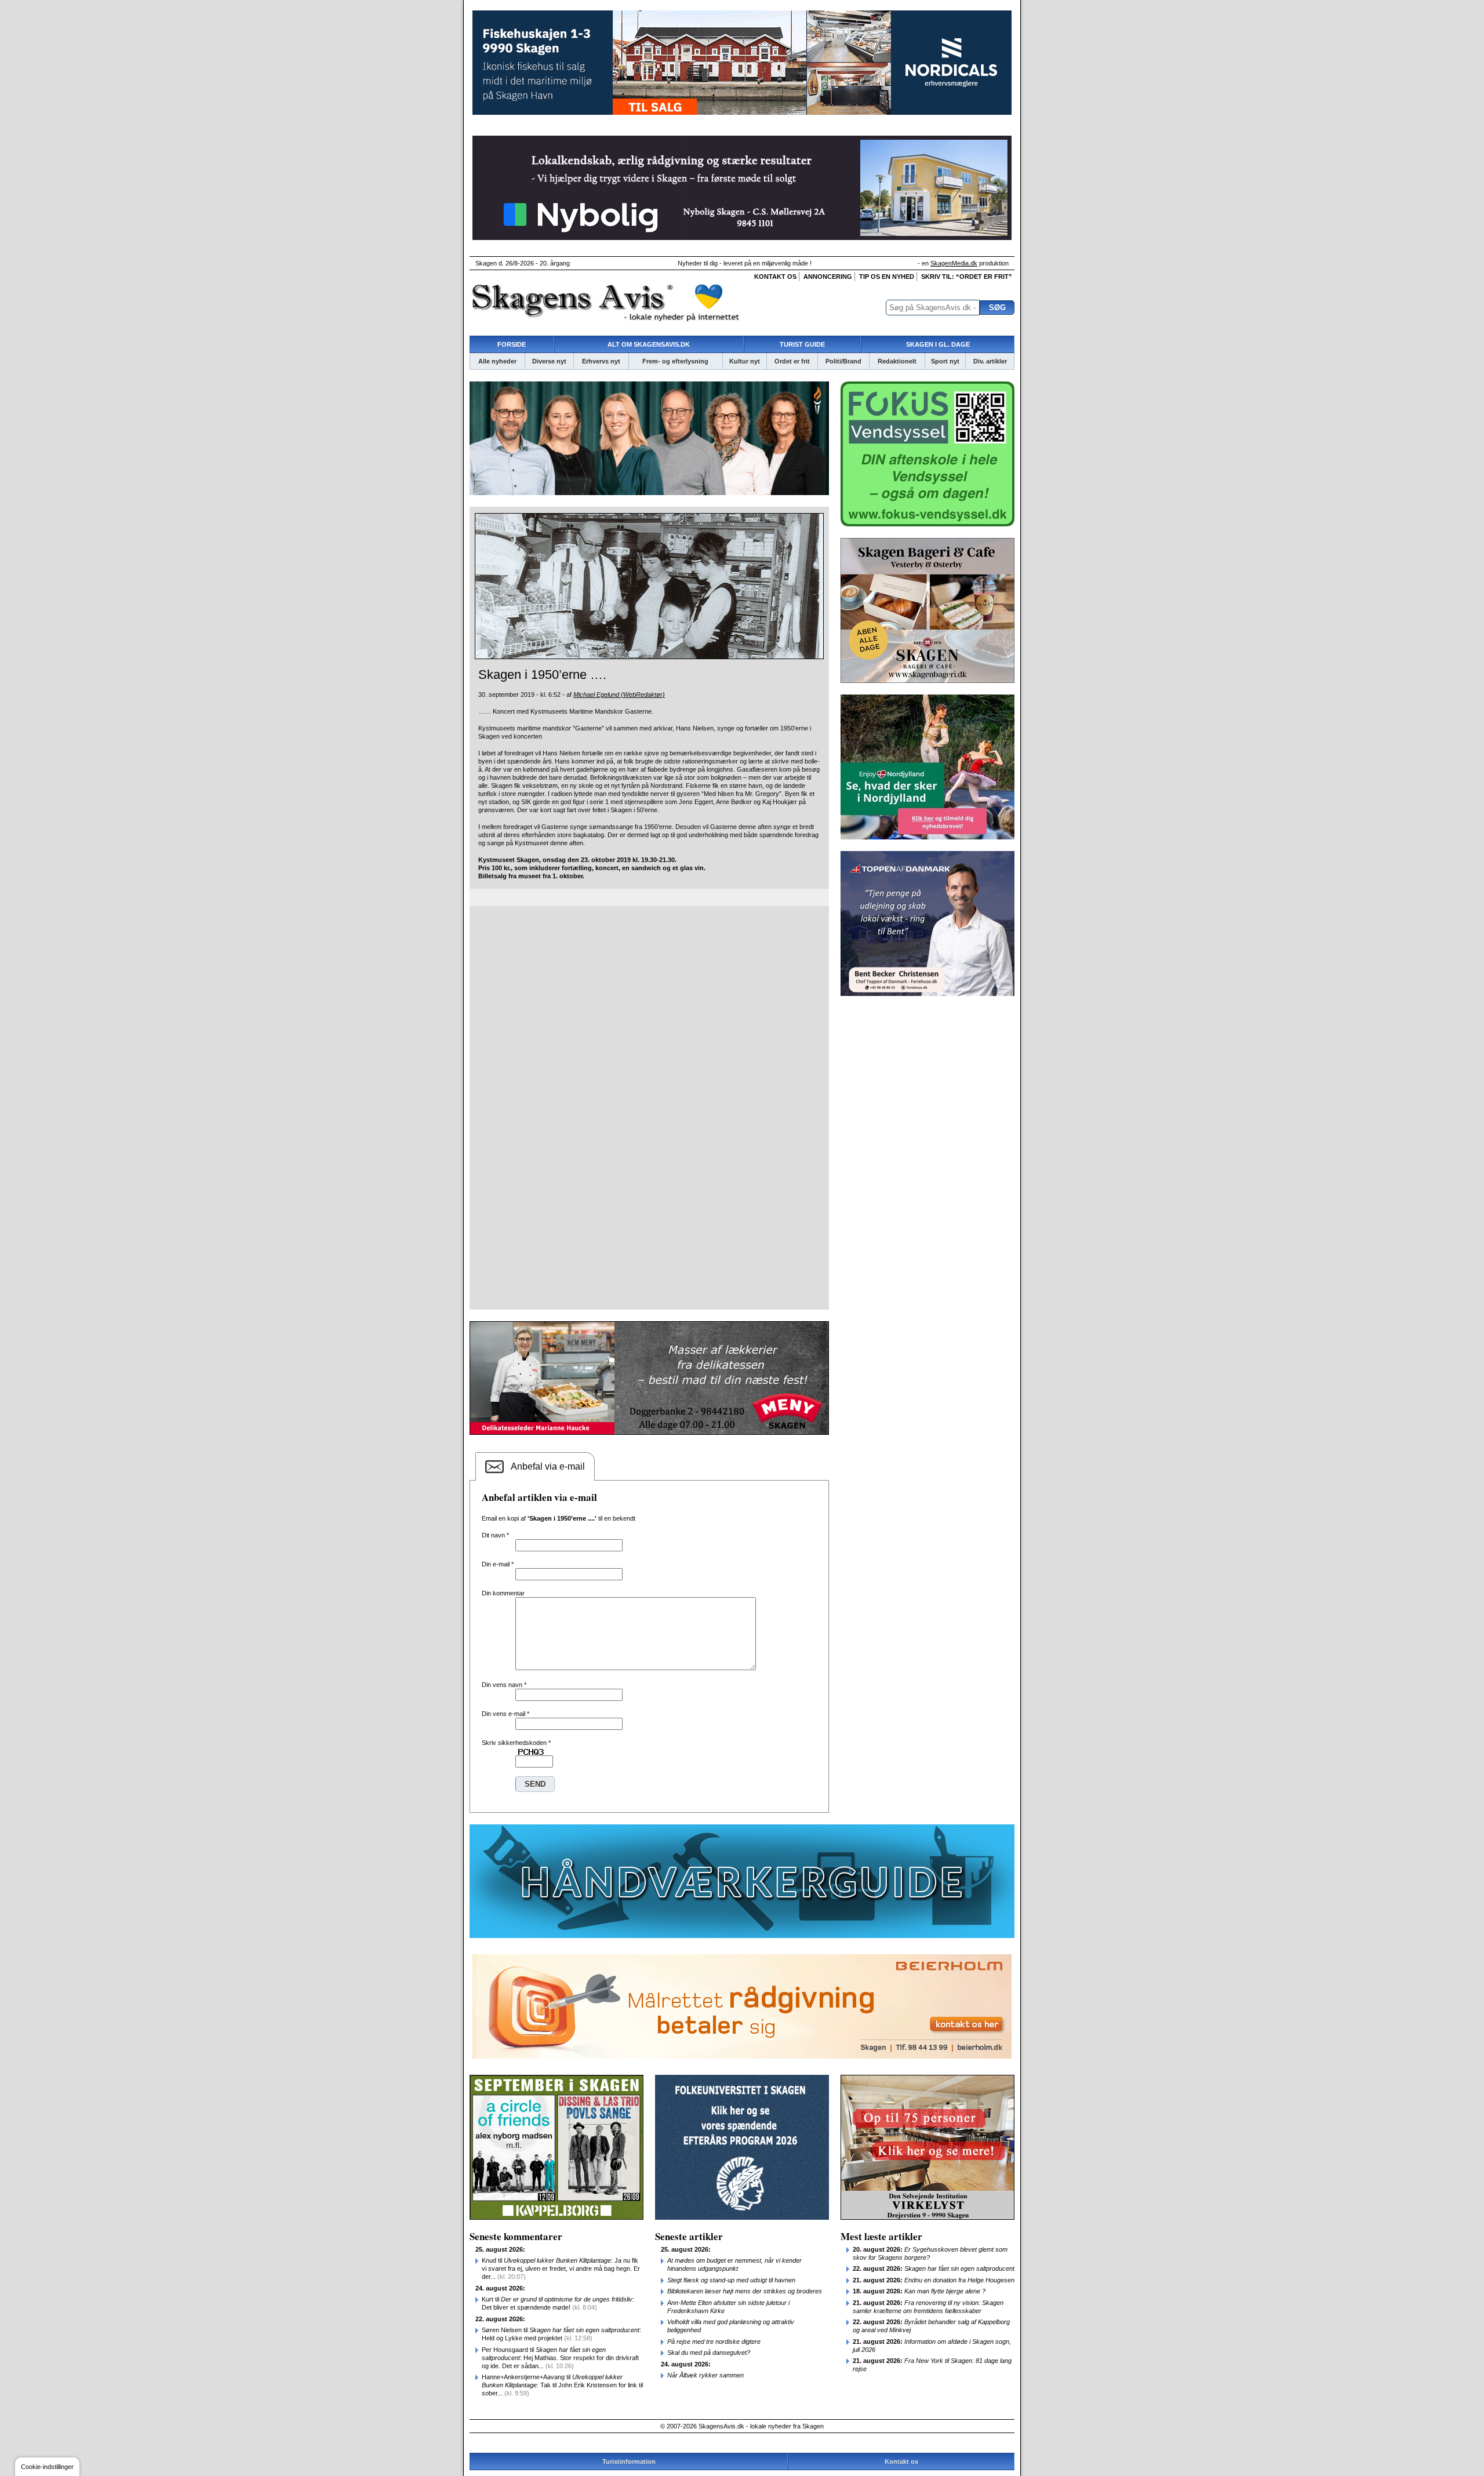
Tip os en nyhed (887, 277)
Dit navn (495, 1535)
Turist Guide (802, 344)
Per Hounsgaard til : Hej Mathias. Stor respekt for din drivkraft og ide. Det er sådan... (560, 2358)
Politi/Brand (843, 361)
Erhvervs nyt (601, 361)
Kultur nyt (745, 361)
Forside (512, 344)
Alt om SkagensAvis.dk (649, 344)
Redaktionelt (897, 361)
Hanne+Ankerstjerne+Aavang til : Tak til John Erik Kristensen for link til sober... (562, 2385)
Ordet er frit (792, 361)
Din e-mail (498, 1564)
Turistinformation (629, 2462)
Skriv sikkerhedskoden (516, 1743)
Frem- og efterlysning (675, 361)
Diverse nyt (549, 361)
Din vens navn (504, 1685)
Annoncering (828, 277)
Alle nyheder (497, 361)
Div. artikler (990, 361)
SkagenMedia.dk (954, 263)
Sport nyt (945, 361)
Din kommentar (503, 1593)
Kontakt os (775, 277)
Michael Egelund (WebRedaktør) (619, 695)
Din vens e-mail (505, 1714)
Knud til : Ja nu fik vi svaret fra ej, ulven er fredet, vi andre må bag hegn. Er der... (561, 2268)
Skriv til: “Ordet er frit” (967, 277)
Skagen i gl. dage (938, 344)
